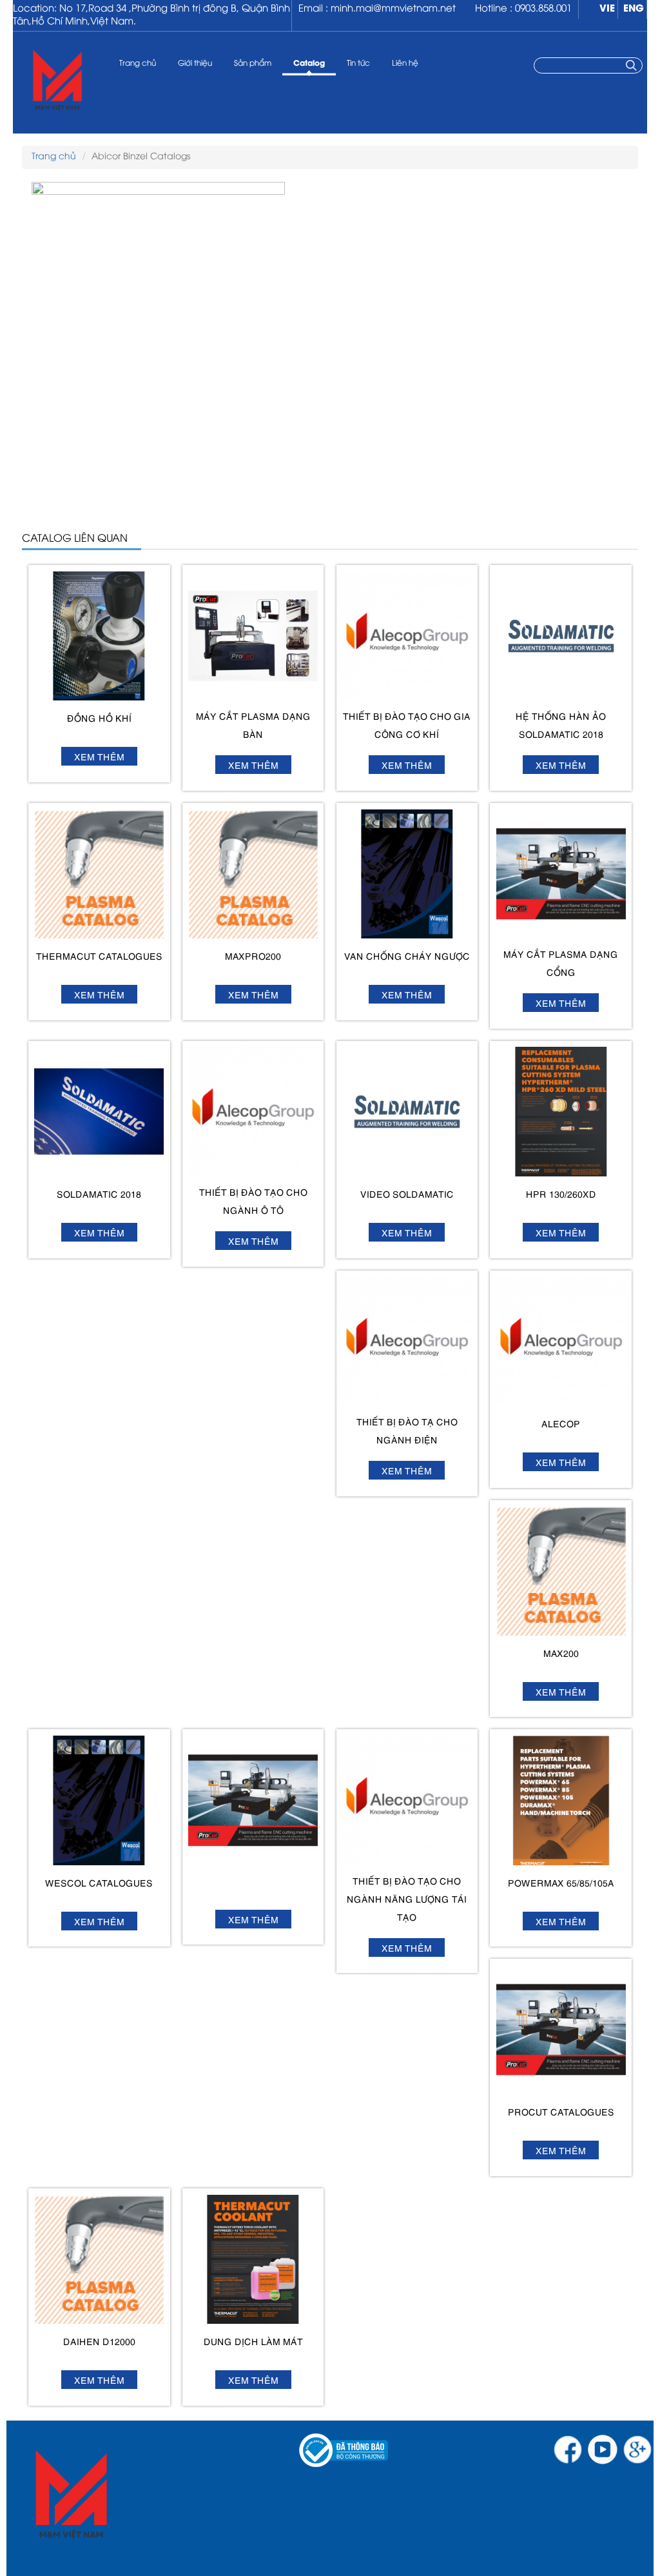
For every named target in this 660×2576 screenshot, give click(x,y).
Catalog (309, 64)
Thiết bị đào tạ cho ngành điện (407, 1430)
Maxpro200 (253, 956)
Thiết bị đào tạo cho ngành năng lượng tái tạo (407, 1898)
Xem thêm (99, 756)
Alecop (561, 1423)
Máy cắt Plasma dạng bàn (253, 725)
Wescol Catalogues (99, 1882)
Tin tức (358, 64)
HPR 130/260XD (561, 1194)
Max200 (561, 1653)
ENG (634, 9)
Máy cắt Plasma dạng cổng (561, 963)
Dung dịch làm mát (253, 2341)
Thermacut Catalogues (99, 956)
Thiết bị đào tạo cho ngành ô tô (253, 1201)
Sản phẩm (253, 64)
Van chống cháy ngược (407, 956)
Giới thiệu (195, 64)
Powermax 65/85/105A (561, 1882)
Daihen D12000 (99, 2341)
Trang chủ (138, 64)
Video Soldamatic (407, 1194)
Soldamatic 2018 (99, 1194)
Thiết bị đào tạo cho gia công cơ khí (407, 725)
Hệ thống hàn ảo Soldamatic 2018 (561, 725)
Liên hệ (405, 64)
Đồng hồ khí (99, 718)
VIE (607, 9)
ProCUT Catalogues (561, 2111)
